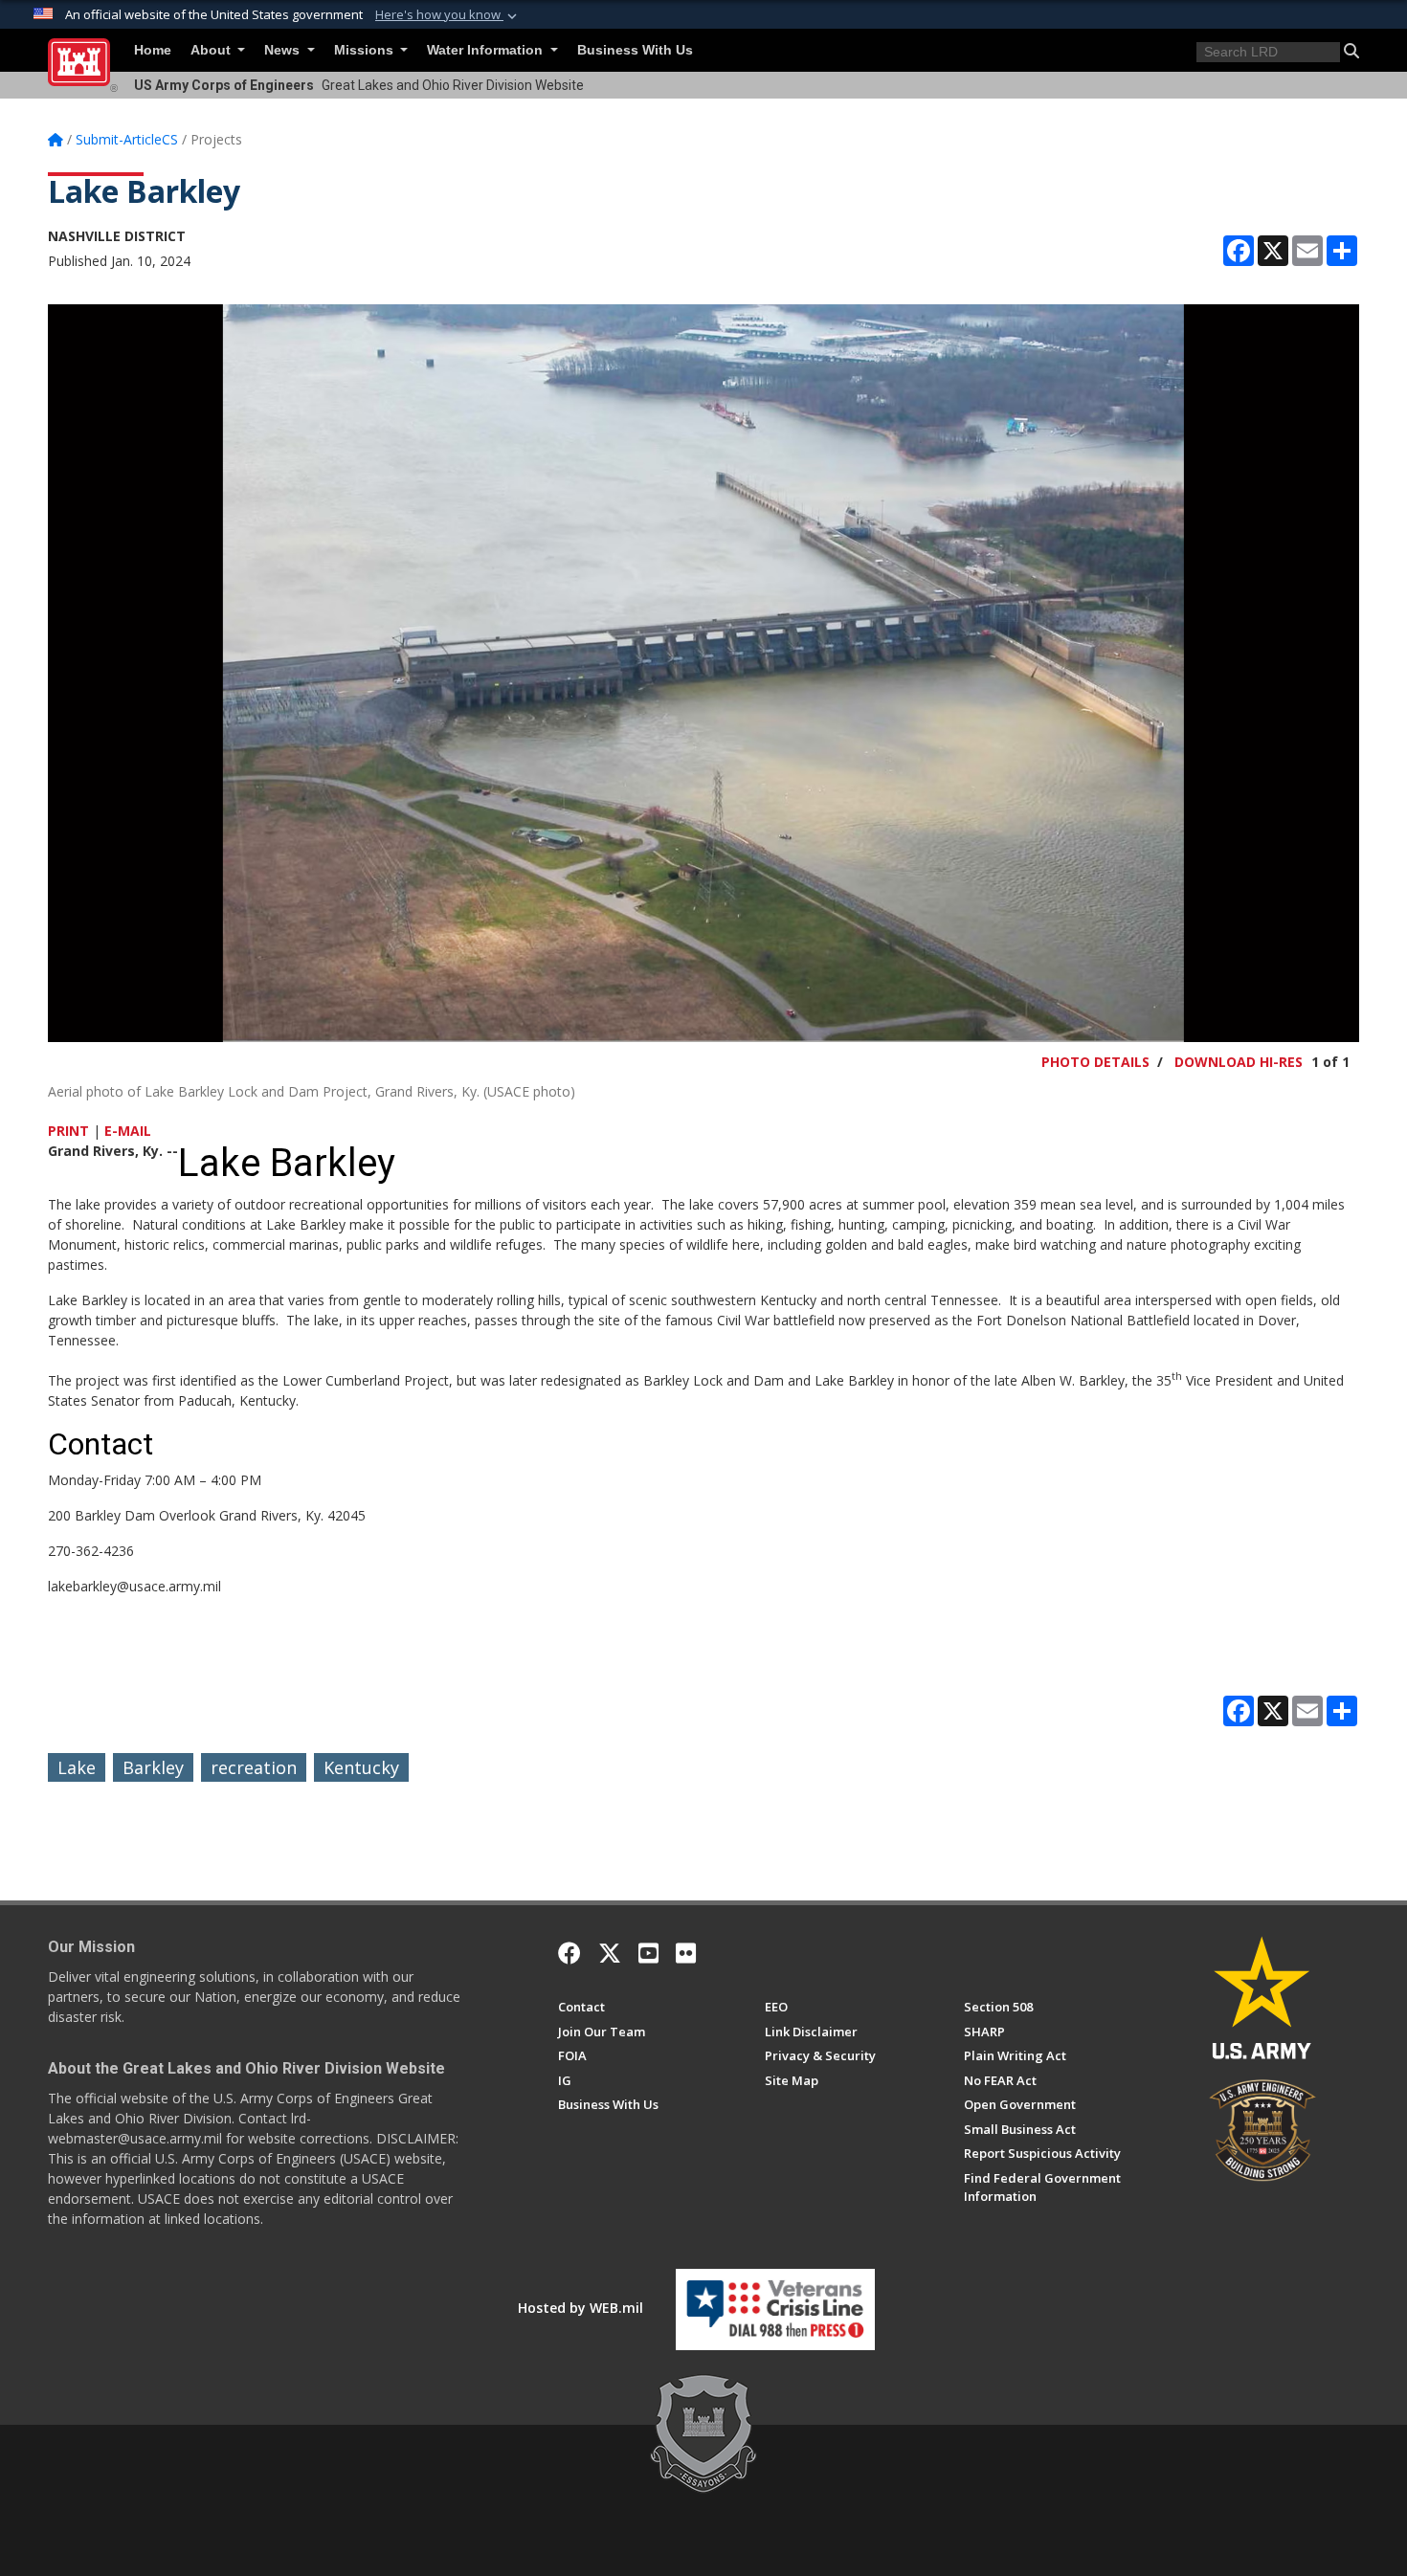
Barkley (153, 1767)
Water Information (487, 50)
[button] (448, 15)
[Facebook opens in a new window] (569, 1953)
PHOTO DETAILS (1095, 1062)
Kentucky (361, 1767)
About (212, 50)
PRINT (68, 1131)
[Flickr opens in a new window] (686, 1953)
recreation (254, 1767)
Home (153, 50)
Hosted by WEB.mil (581, 2308)
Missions (366, 50)
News (284, 50)
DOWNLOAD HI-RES (1239, 1062)
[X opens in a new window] (610, 1953)
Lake (77, 1767)
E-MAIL (128, 1131)
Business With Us (635, 50)
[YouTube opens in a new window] (648, 1953)
